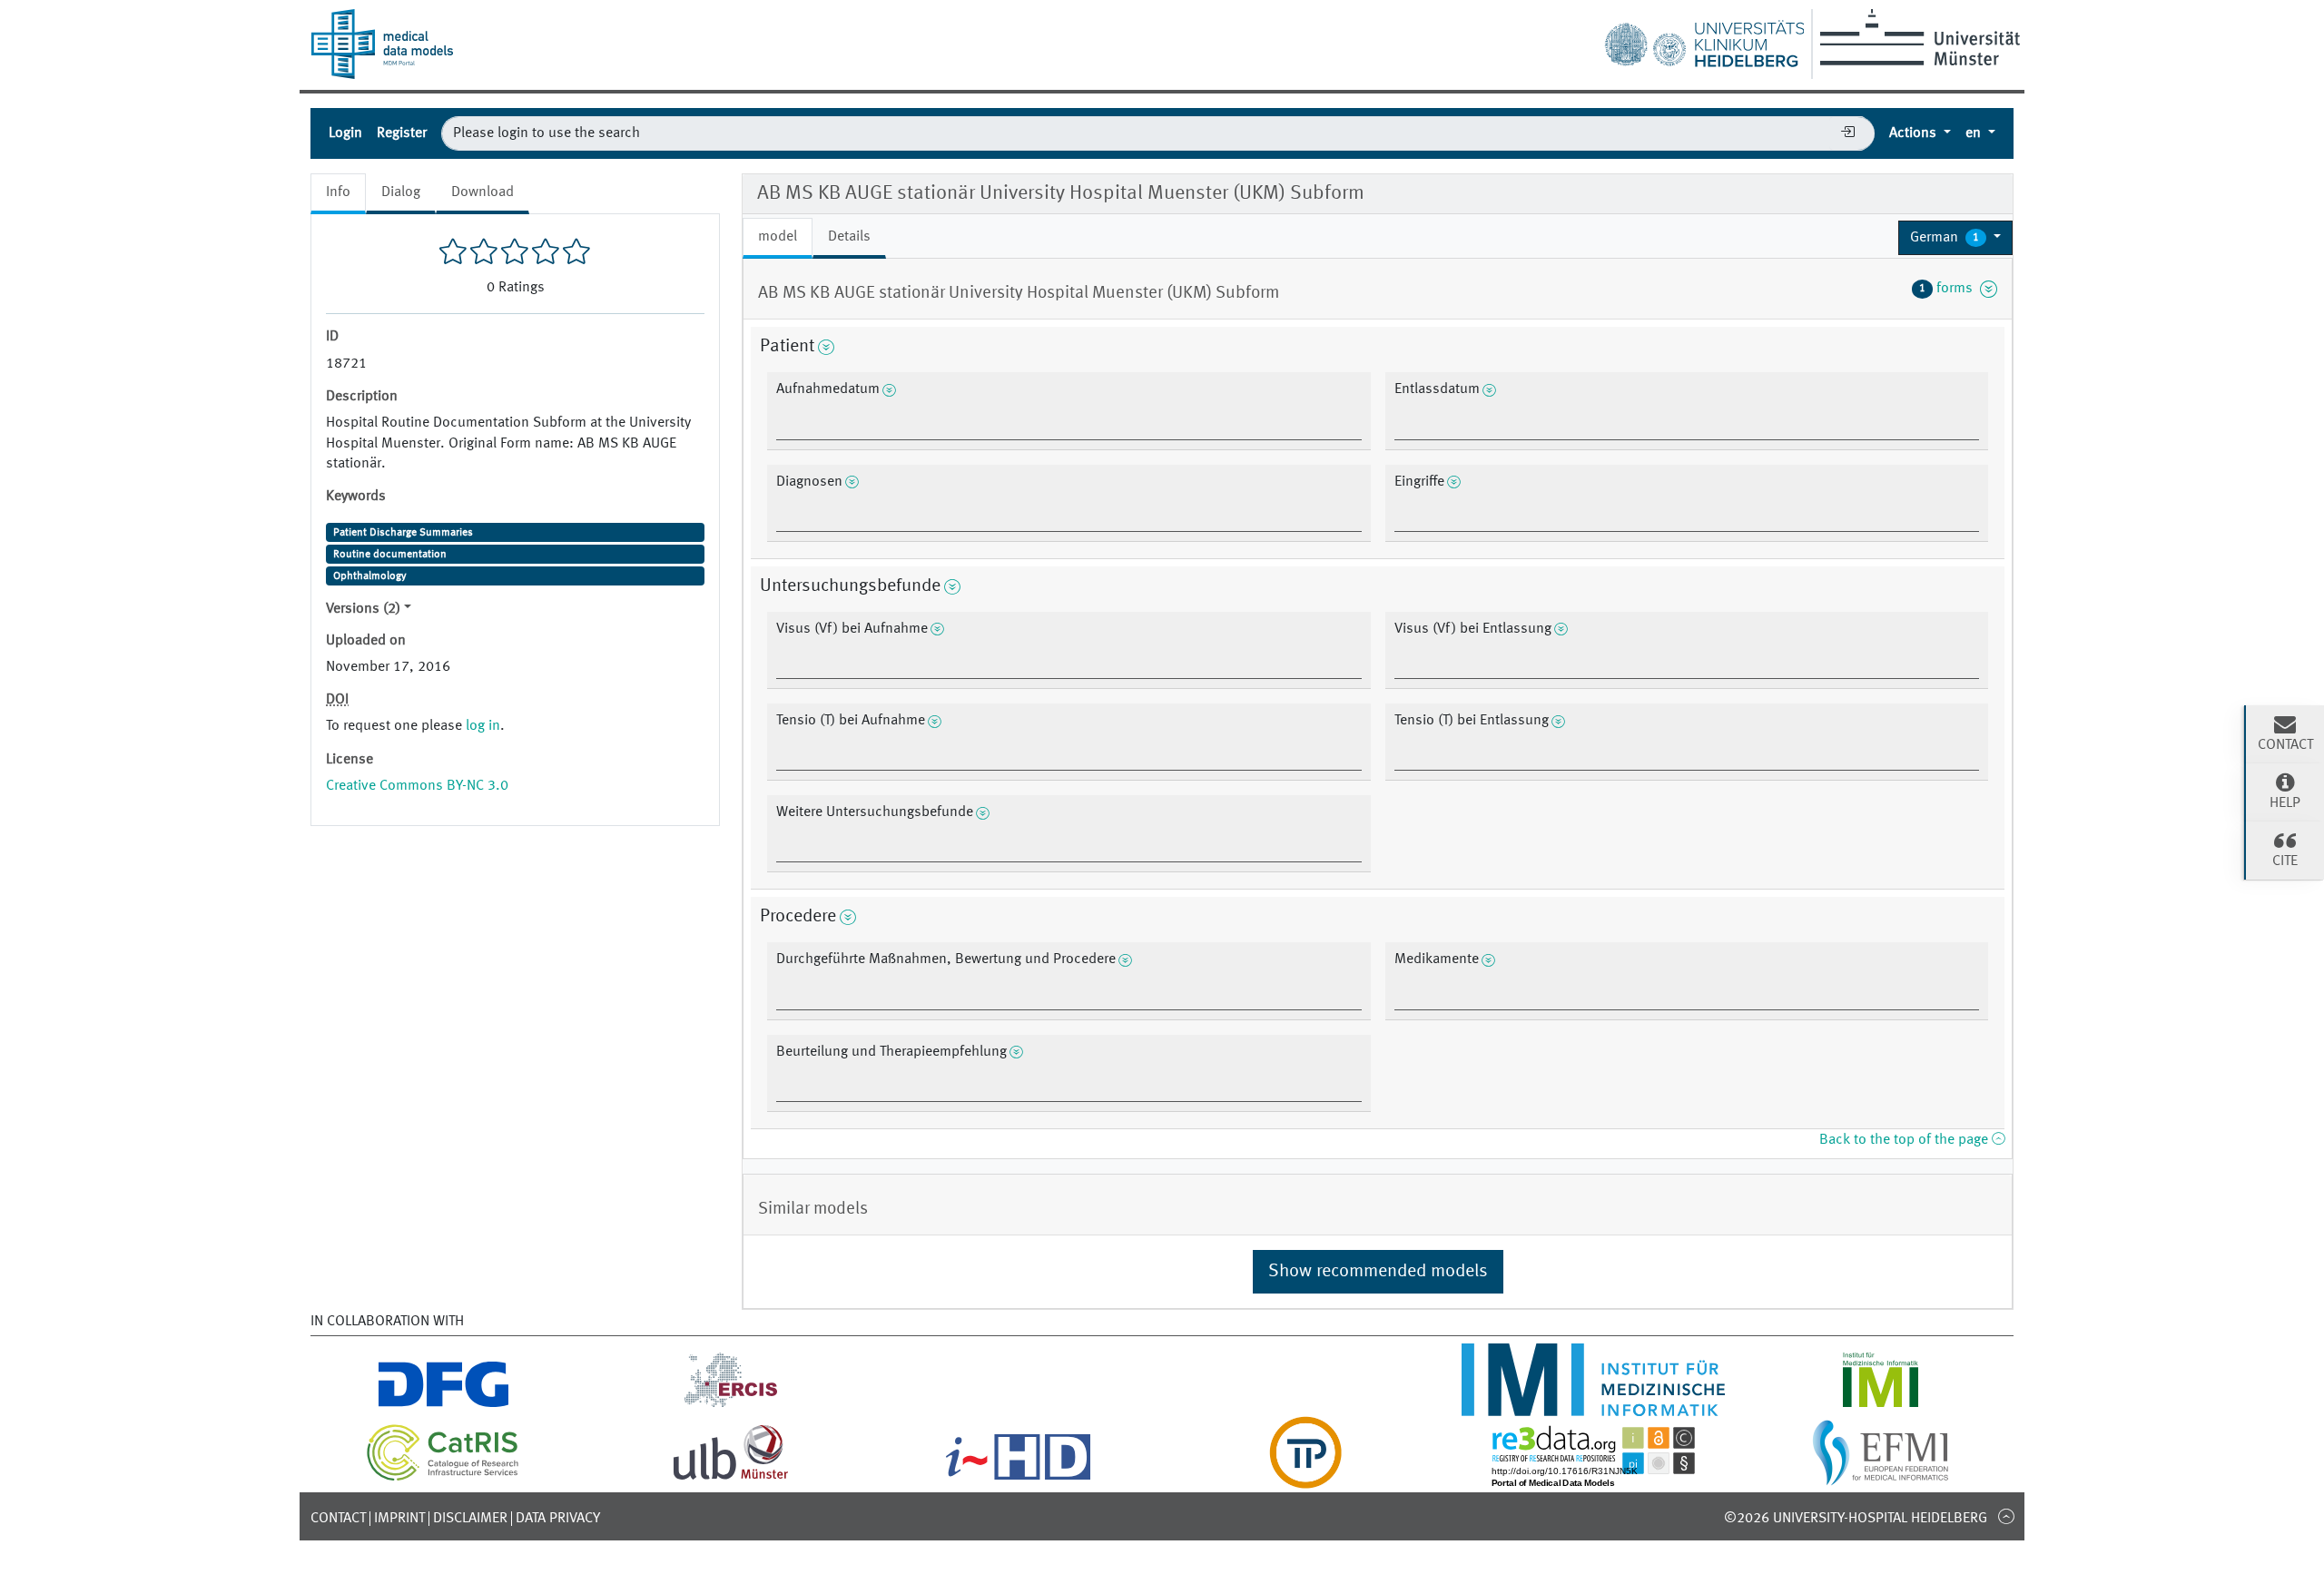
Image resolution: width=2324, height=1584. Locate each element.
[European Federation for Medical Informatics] (1881, 1478)
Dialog (401, 192)
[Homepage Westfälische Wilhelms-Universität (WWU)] (1917, 37)
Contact (338, 1519)
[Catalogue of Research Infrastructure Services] (443, 1478)
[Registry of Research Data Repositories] (1593, 1478)
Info (338, 192)
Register (402, 133)
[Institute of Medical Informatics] (1881, 1405)
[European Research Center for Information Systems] (731, 1405)
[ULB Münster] (731, 1478)
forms (1950, 289)
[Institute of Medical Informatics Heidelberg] (1593, 1405)
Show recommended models (1378, 1272)
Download (483, 192)
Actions (1915, 133)
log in (483, 726)
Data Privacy (558, 1519)
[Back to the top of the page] (2006, 1516)
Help (2285, 803)
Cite (2285, 861)
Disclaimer (470, 1519)
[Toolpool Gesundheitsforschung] (1305, 1478)
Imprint (399, 1519)
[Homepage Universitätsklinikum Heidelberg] (1704, 40)
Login (345, 133)
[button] (1955, 238)
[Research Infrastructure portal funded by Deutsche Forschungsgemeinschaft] (443, 1405)
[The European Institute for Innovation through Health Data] (1018, 1478)
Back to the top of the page (1905, 1140)
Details (849, 237)
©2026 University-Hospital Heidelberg (1856, 1519)
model (778, 237)
